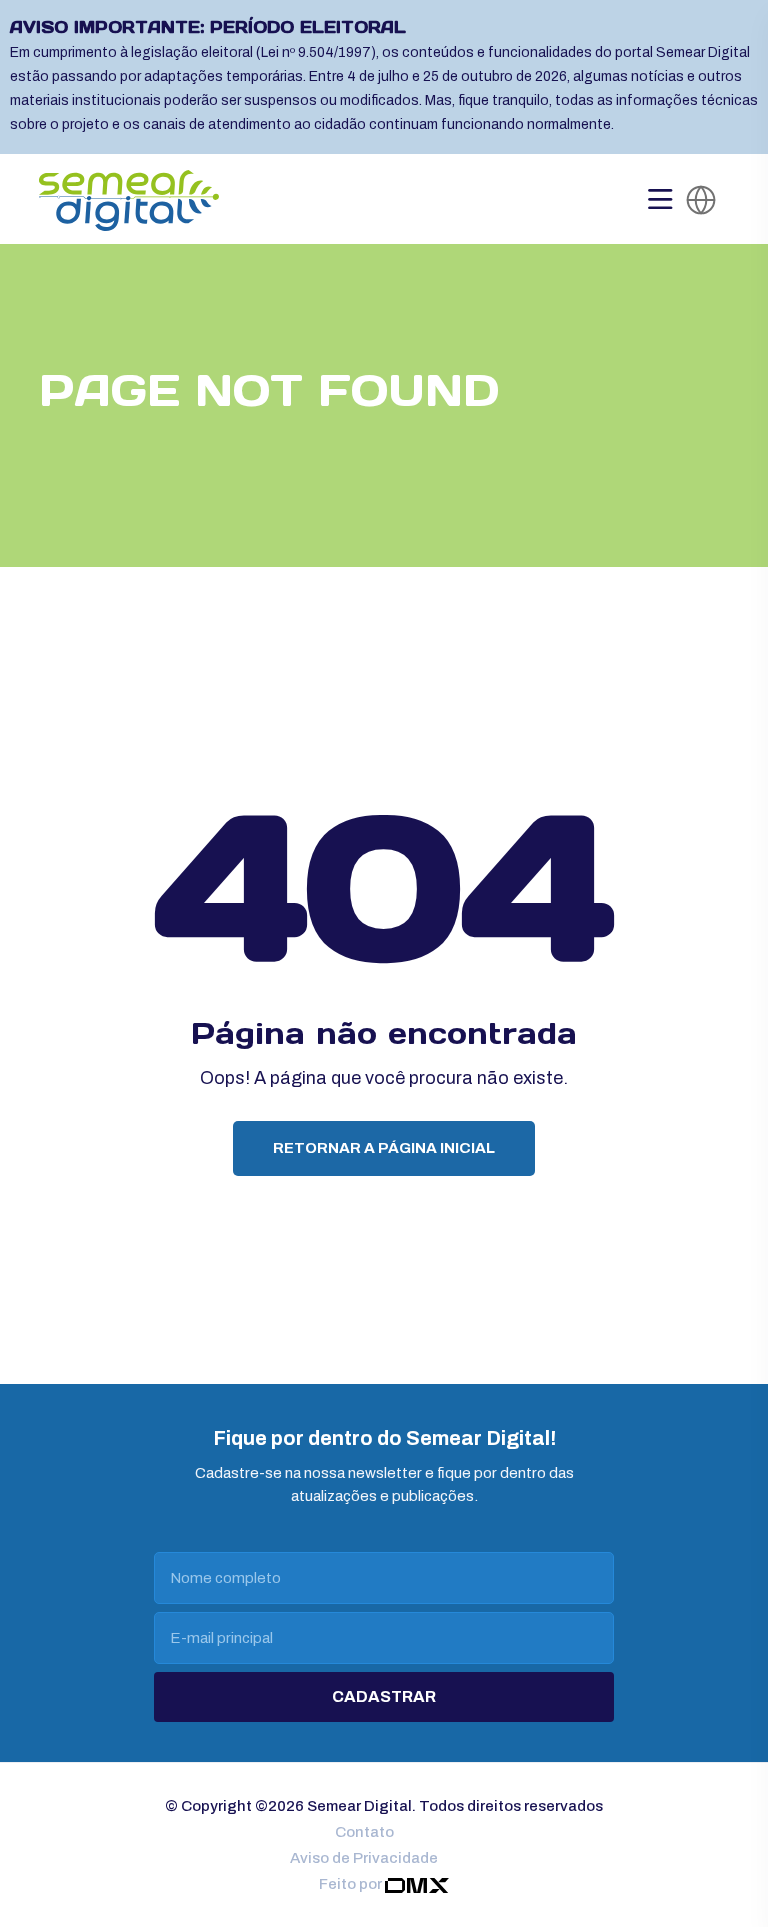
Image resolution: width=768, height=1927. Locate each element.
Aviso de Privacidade (364, 1858)
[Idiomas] (701, 200)
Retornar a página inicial (384, 1148)
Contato (364, 1832)
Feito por (352, 1884)
